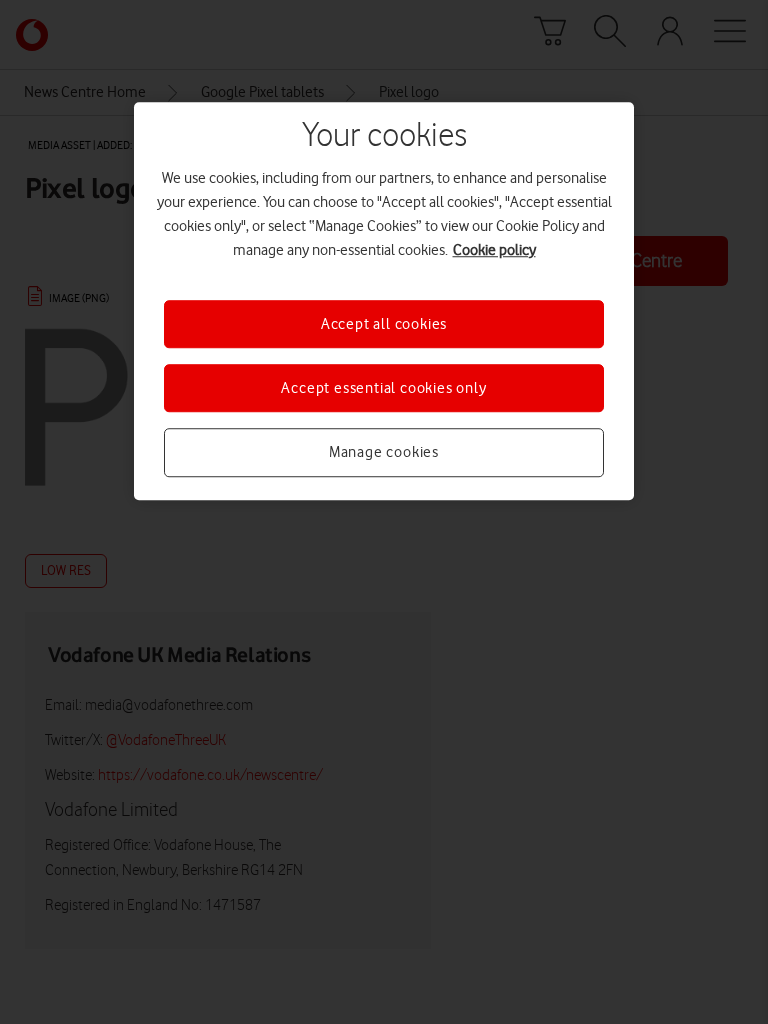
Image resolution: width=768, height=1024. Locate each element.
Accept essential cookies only (383, 388)
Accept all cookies (384, 324)
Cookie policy (494, 250)
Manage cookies (384, 453)
